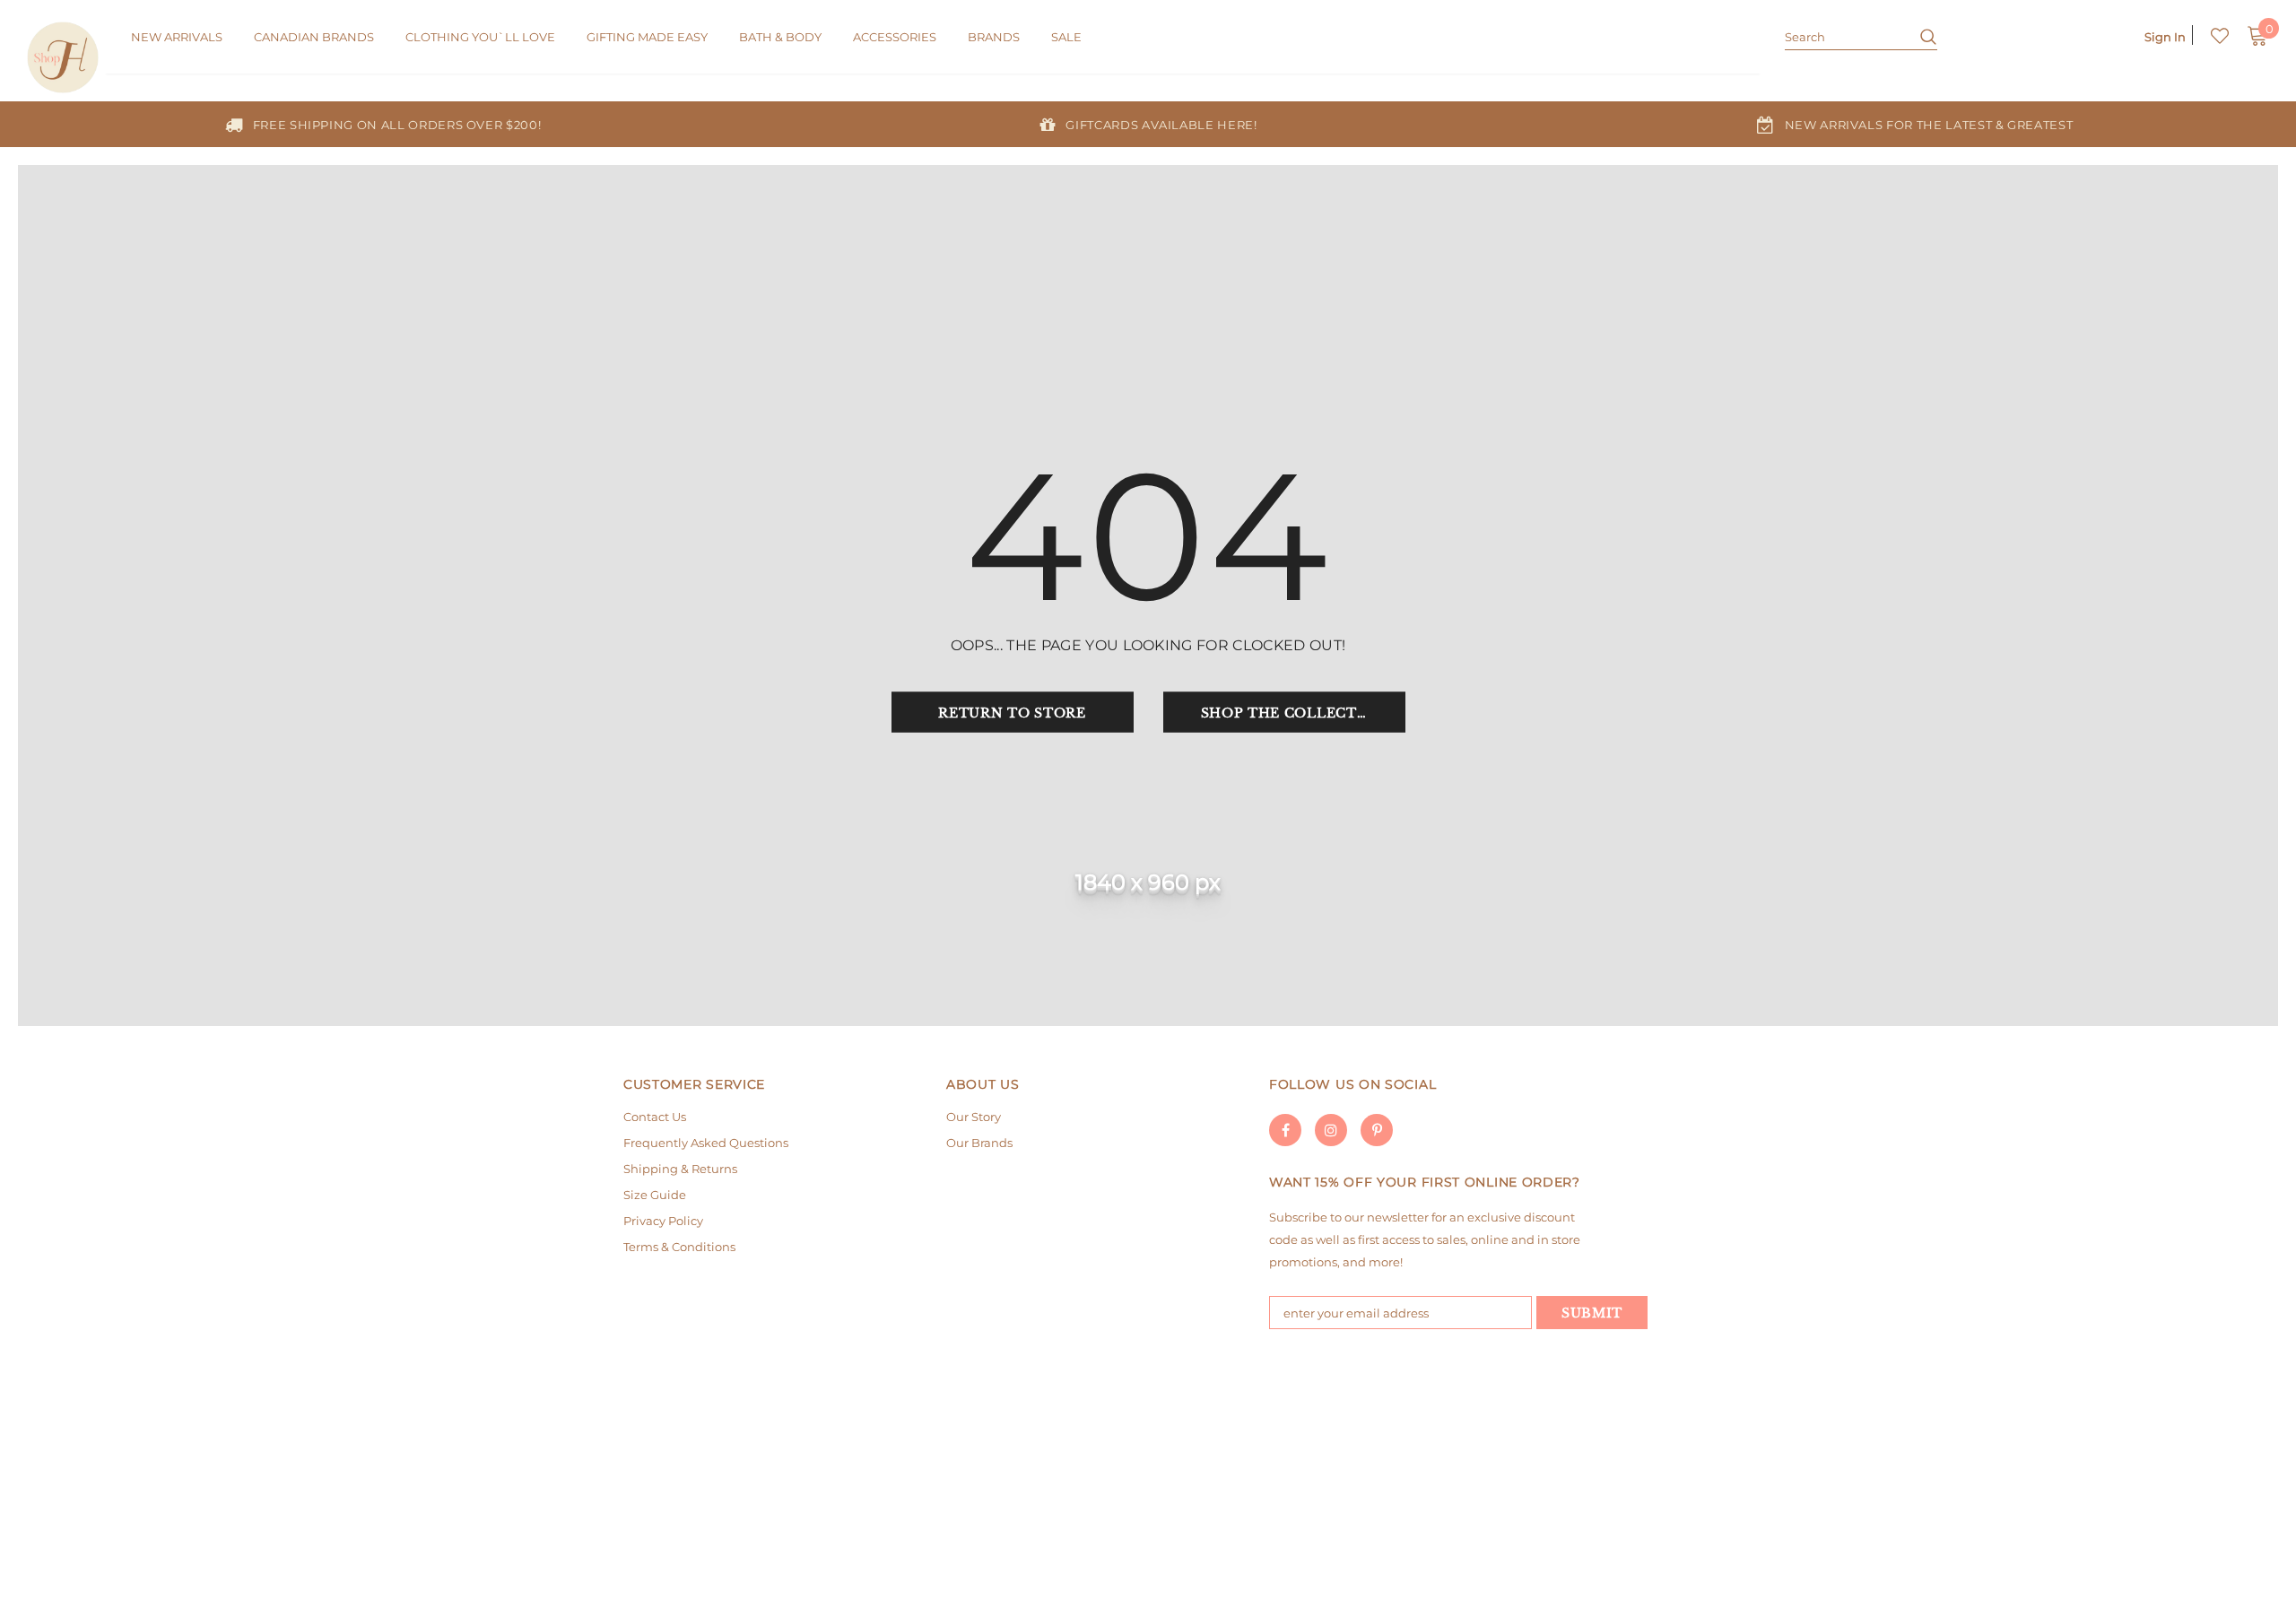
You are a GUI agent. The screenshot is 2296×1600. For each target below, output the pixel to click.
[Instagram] (1331, 1130)
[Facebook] (1285, 1130)
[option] (383, 124)
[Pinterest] (1377, 1130)
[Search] (1922, 36)
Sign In (2165, 37)
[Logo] (65, 57)
